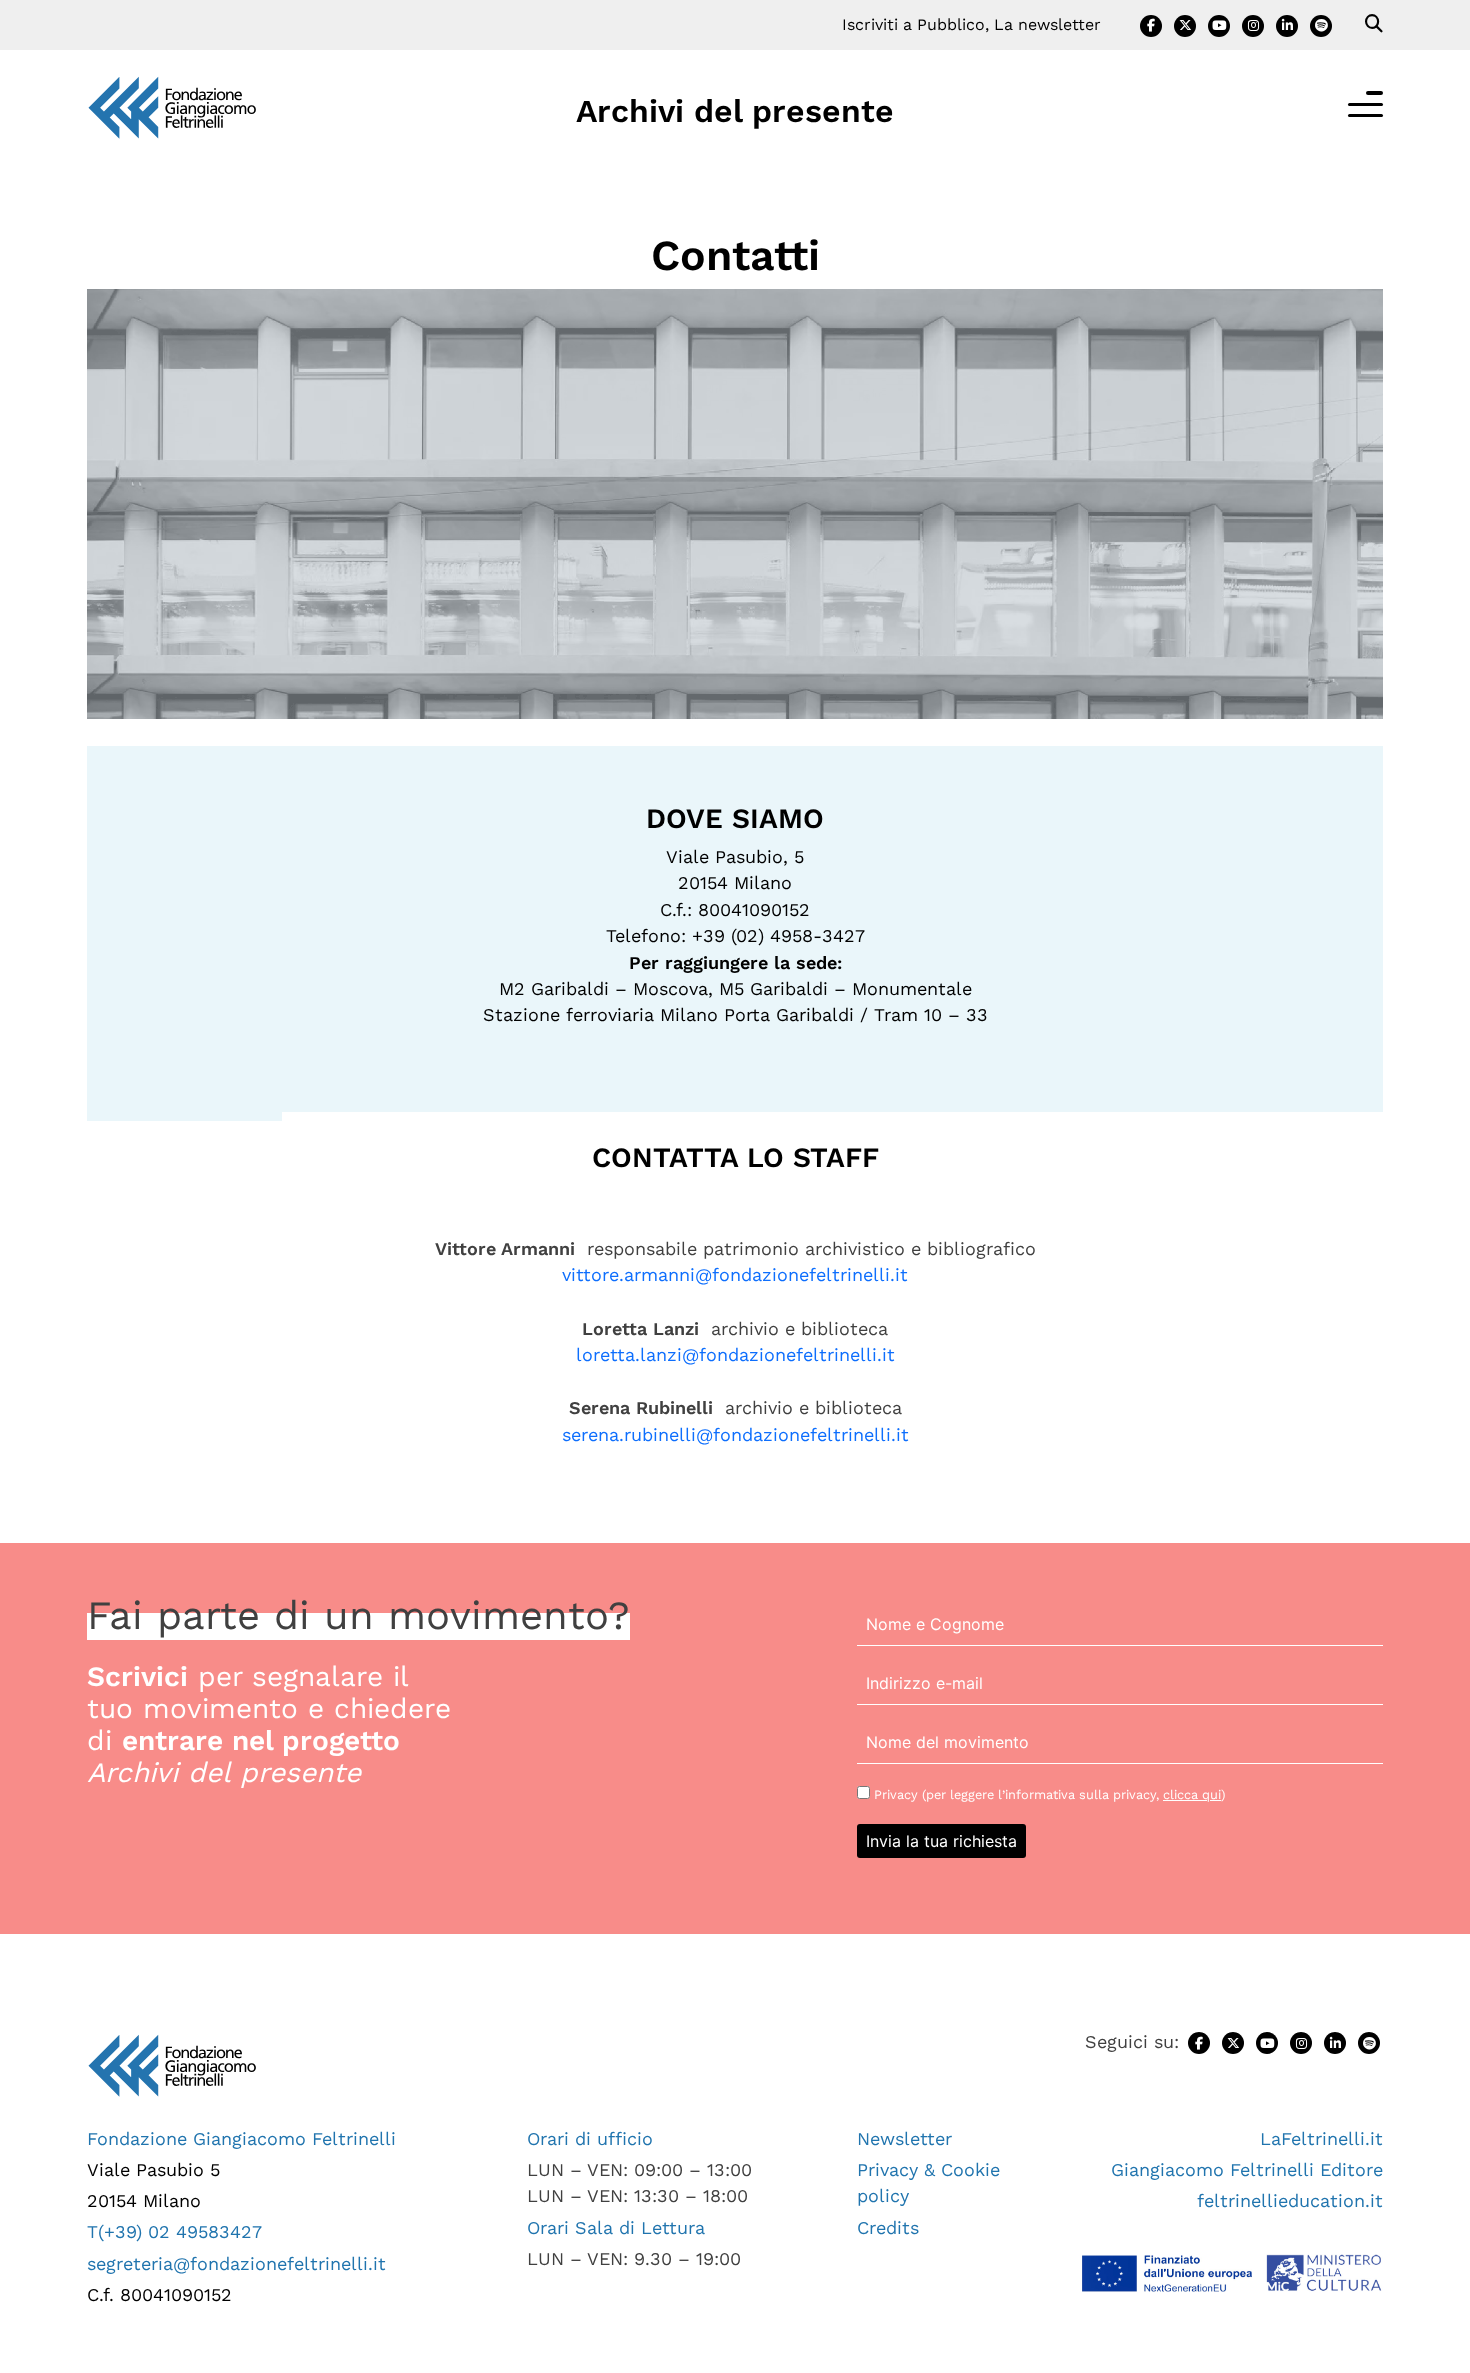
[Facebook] (1151, 26)
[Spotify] (1321, 26)
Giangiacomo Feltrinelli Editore (1247, 2169)
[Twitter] (1185, 26)
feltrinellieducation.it (1290, 2200)
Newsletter (904, 2138)
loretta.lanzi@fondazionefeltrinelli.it (735, 1354)
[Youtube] (1219, 26)
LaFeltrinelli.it (1321, 2138)
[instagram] (1253, 26)
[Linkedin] (1287, 26)
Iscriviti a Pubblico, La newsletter (971, 24)
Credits (888, 2227)
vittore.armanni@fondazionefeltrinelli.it (735, 1274)
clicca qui (1192, 1794)
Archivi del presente (735, 111)
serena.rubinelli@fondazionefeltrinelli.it (735, 1434)
